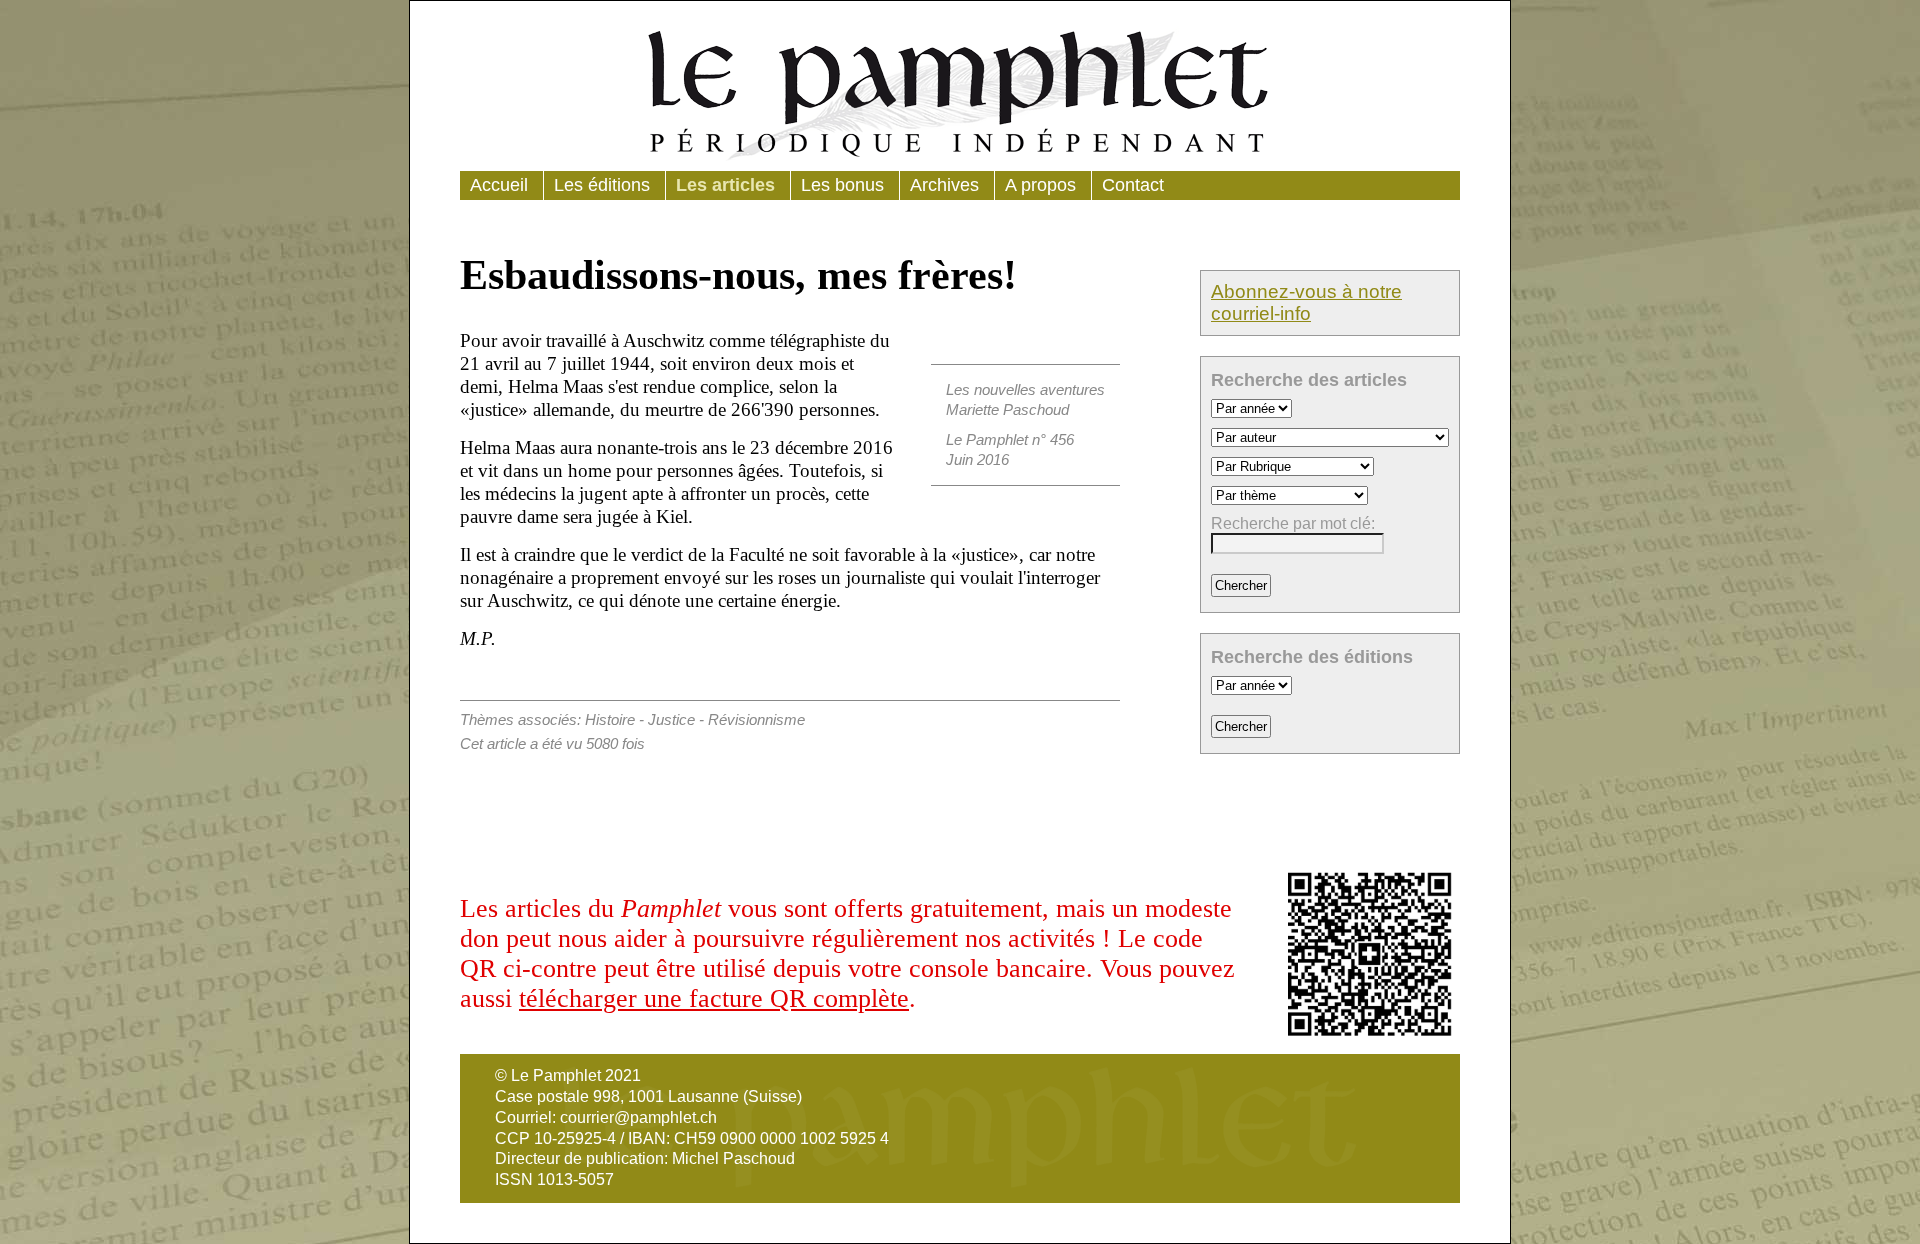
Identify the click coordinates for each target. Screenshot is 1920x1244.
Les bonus (842, 185)
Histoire (610, 719)
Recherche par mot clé (1291, 523)
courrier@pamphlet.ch (638, 1117)
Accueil (499, 185)
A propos (1040, 185)
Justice (671, 719)
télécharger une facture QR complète (714, 998)
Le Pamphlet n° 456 (1010, 439)
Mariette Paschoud (1007, 409)
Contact (1133, 185)
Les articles (725, 185)
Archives (944, 185)
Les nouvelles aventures (1025, 389)
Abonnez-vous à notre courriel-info (1306, 302)
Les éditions (602, 185)
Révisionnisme (756, 719)
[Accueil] (960, 91)
